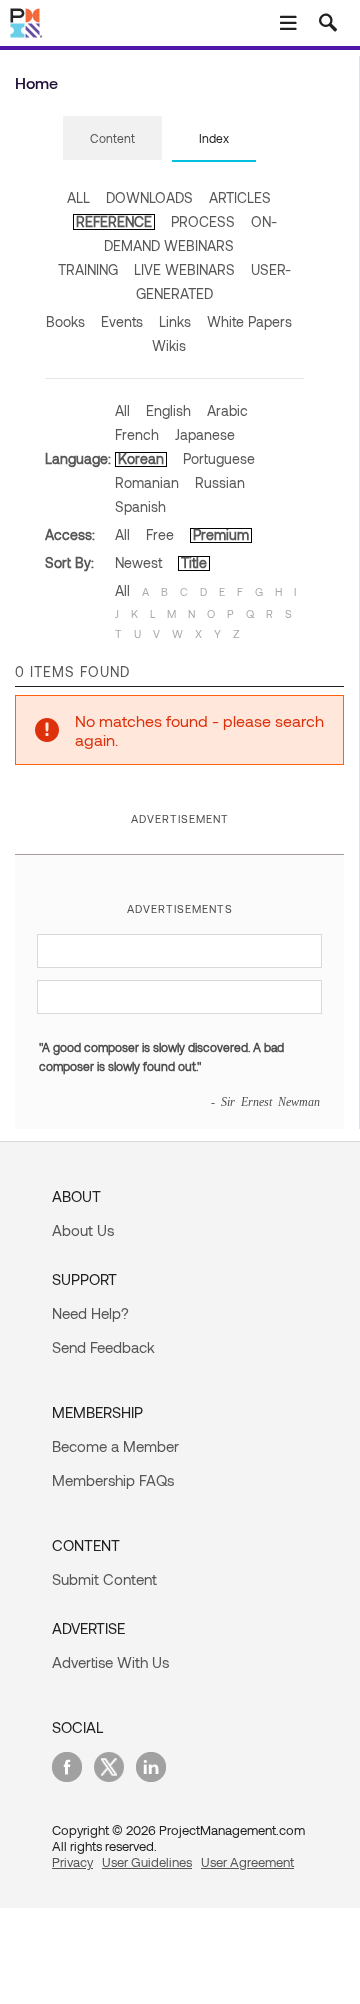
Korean (141, 458)
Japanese (205, 434)
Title (194, 562)
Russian (220, 482)
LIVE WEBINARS (184, 269)
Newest (138, 562)
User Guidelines (147, 1862)
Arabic (227, 410)
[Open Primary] (288, 23)
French (137, 434)
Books (65, 321)
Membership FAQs (113, 1480)
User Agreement (247, 1862)
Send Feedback (103, 1347)
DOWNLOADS (149, 197)
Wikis (169, 345)
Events (122, 321)
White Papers (249, 321)
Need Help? (90, 1313)
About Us (83, 1230)
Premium (221, 534)
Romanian (147, 482)
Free (160, 534)
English (168, 410)
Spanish (140, 506)
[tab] (112, 139)
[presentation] (112, 138)
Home (36, 82)
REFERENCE (114, 221)
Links (175, 321)
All (122, 410)
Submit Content (104, 1579)
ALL (78, 197)
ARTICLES (240, 197)
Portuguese (219, 458)
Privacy (72, 1862)
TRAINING (88, 269)
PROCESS (203, 221)
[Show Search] (328, 23)
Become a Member (115, 1446)
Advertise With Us (110, 1662)
